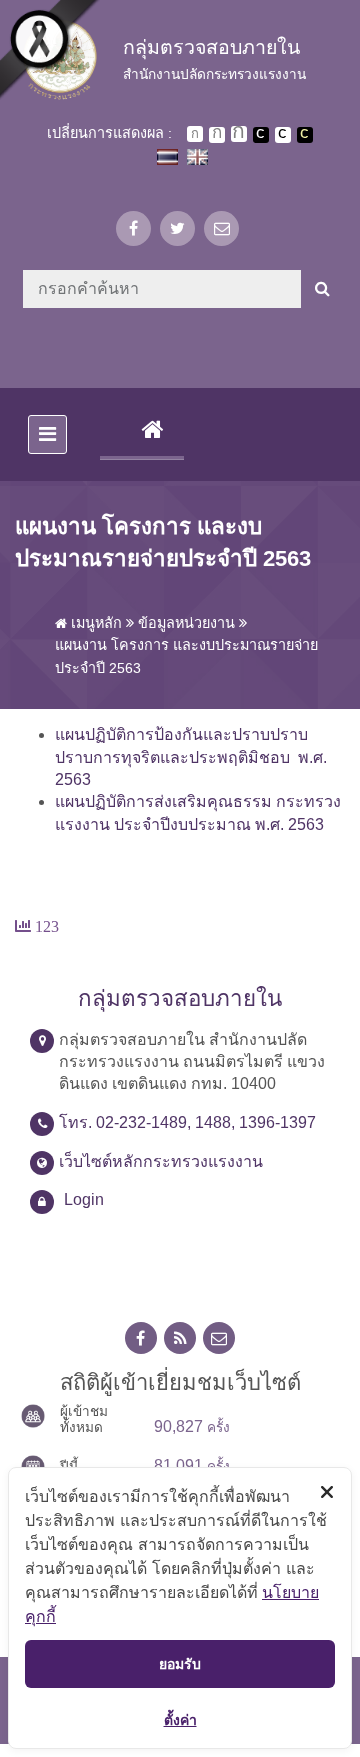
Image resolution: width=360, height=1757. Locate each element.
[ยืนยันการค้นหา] (322, 289)
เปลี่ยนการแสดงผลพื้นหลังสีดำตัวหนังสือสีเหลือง (305, 135)
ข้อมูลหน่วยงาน (186, 623)
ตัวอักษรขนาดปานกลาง (217, 135)
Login (84, 1199)
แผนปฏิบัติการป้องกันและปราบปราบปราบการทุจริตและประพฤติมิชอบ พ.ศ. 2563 (191, 757)
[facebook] (133, 228)
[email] (221, 228)
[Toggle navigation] (47, 434)
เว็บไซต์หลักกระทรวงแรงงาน (161, 1161)
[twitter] (177, 228)
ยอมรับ (180, 1663)
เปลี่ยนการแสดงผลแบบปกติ (283, 135)
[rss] (180, 1338)
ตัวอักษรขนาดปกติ (195, 134)
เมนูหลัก (94, 623)
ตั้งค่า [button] (180, 1719)
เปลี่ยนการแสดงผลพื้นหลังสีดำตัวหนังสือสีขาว (261, 135)
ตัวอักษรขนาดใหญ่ (239, 134)
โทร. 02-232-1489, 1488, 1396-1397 (187, 1122)
